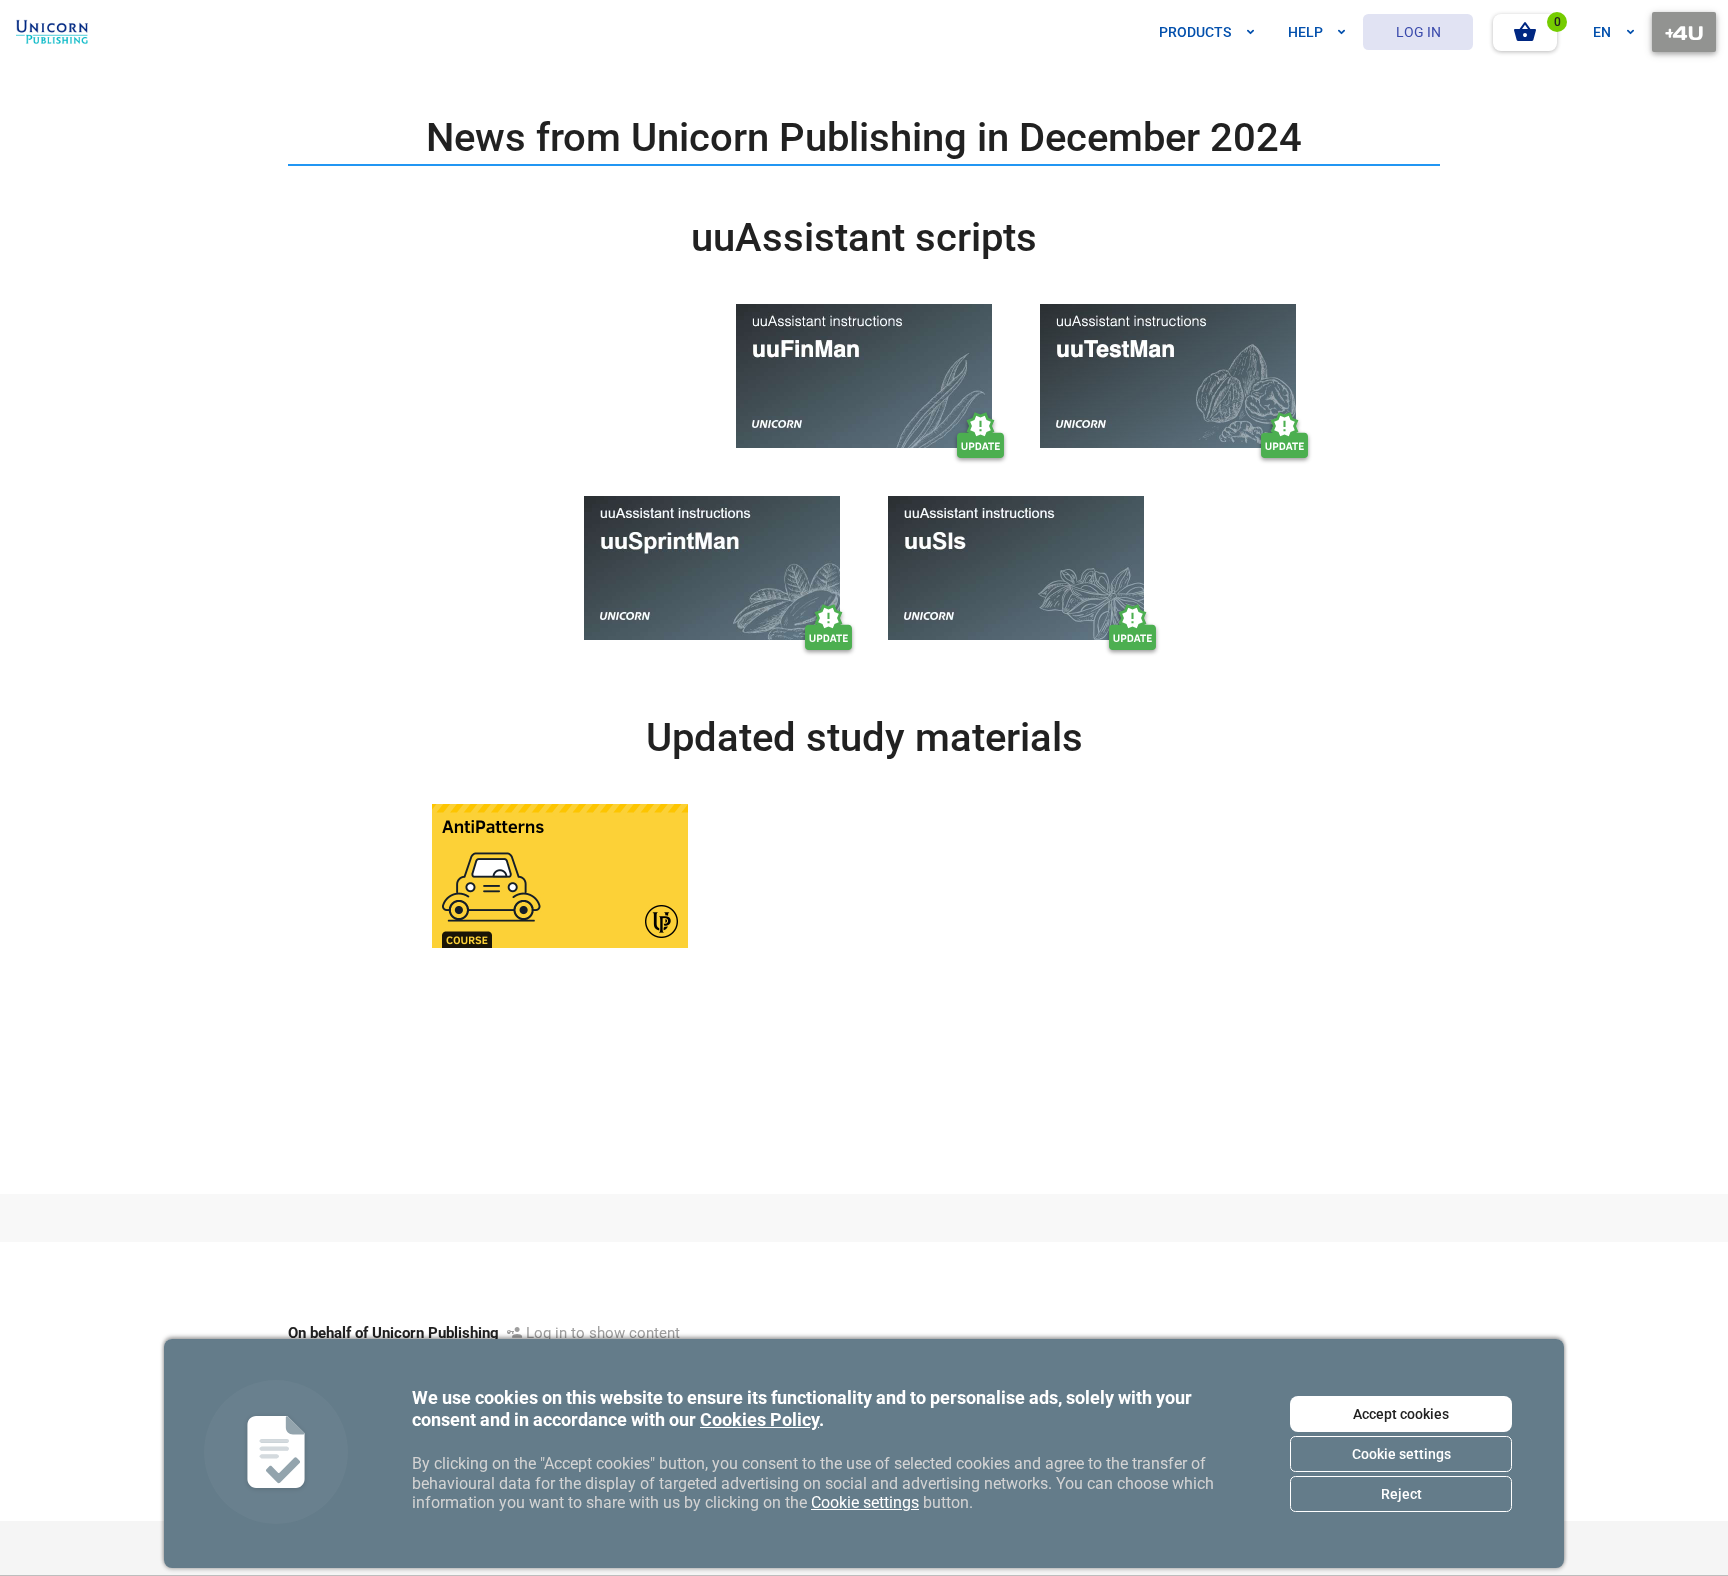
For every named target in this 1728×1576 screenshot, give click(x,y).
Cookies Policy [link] (759, 1419)
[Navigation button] (1684, 32)
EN (1602, 32)
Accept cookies (1401, 1414)
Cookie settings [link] (865, 1502)
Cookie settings (1401, 1454)
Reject (1401, 1494)
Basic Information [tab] (391, 659)
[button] (1525, 32)
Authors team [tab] (541, 659)
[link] (52, 32)
